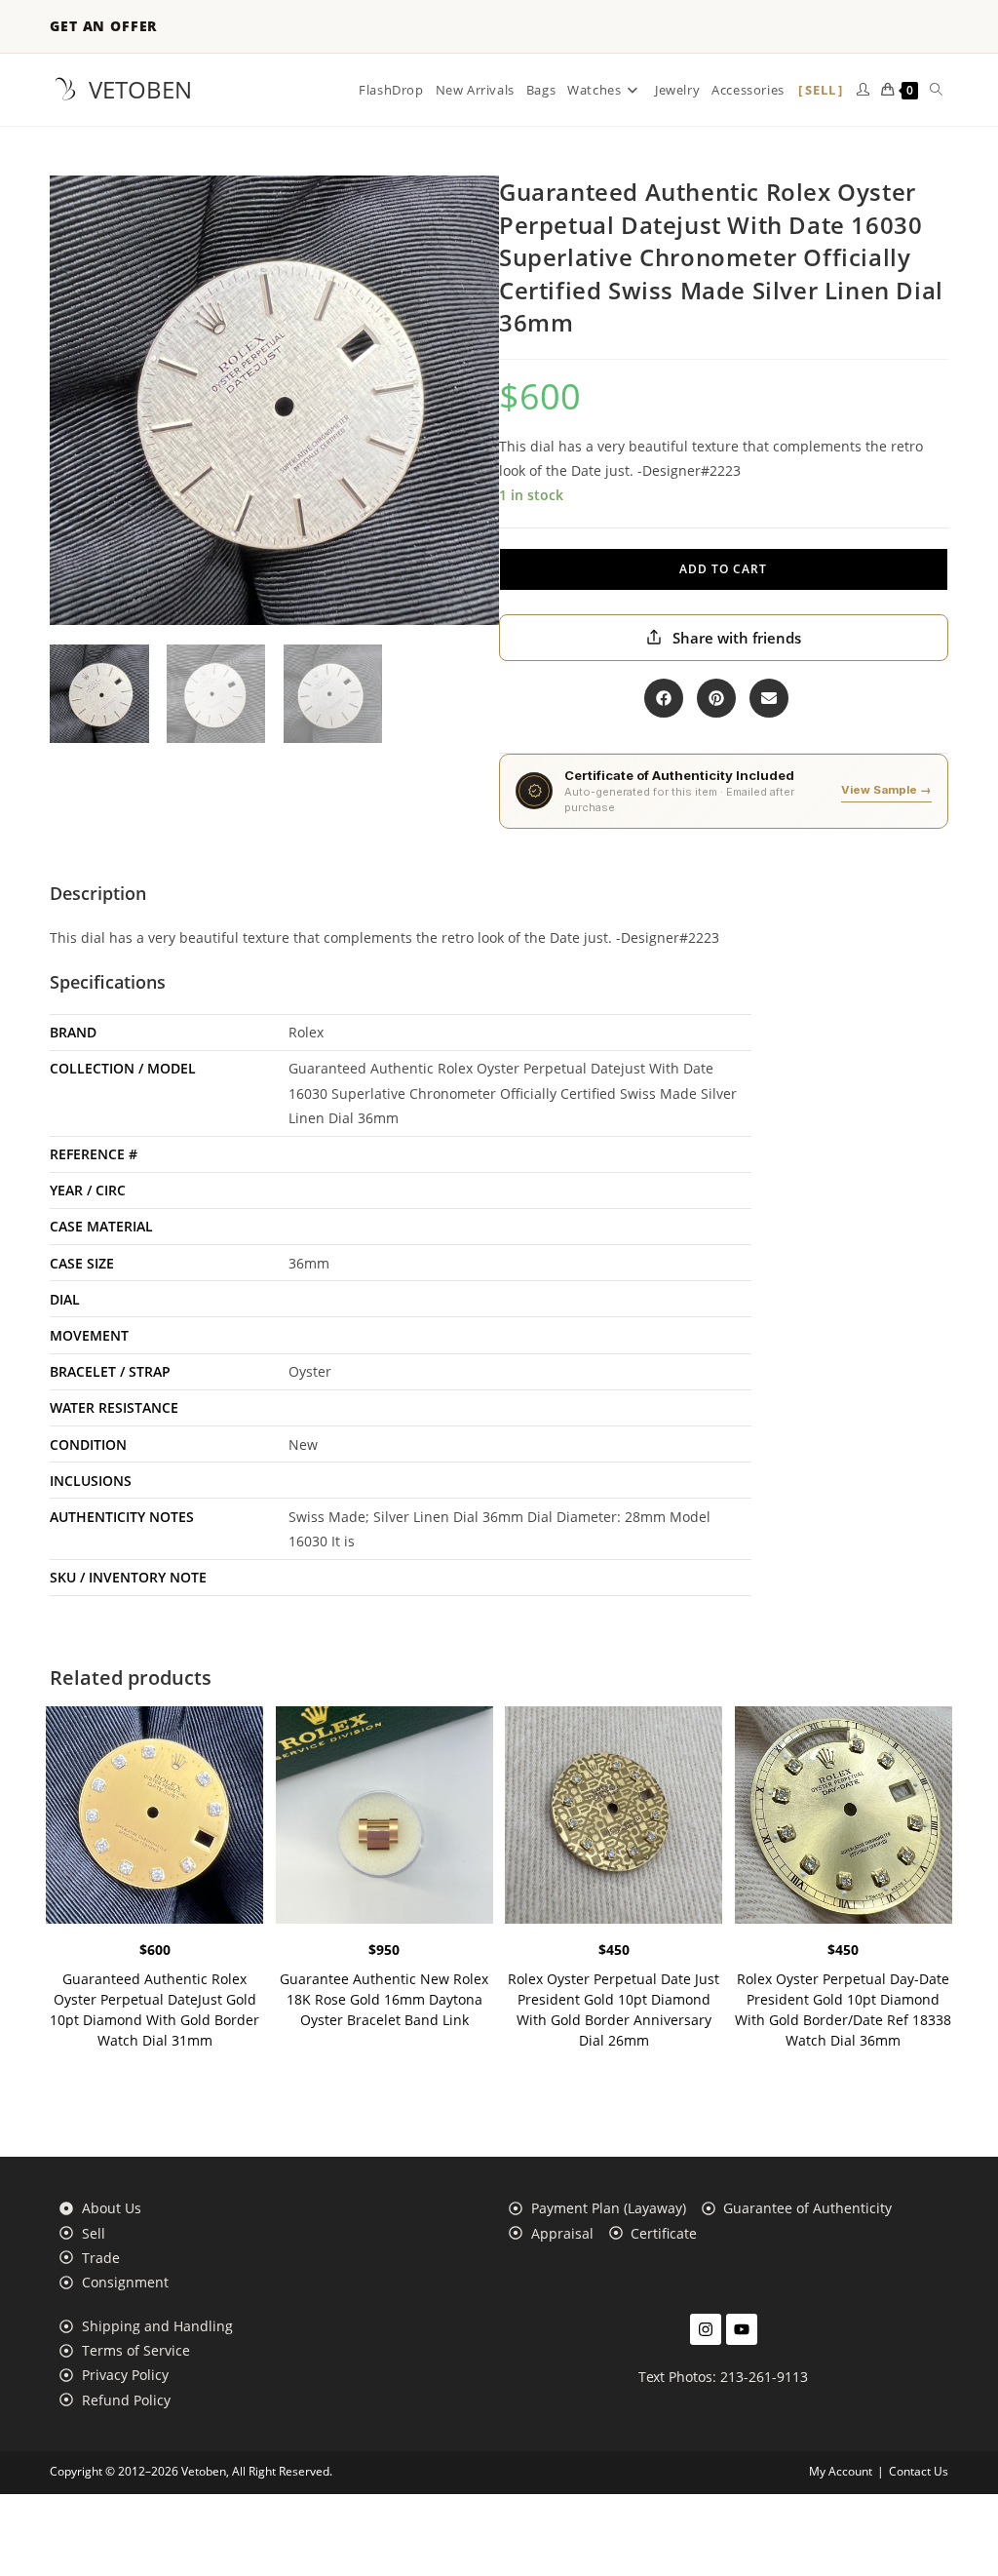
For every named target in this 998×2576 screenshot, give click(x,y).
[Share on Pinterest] (716, 698)
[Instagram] (706, 2329)
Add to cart (723, 569)
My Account (841, 2471)
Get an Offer (103, 26)
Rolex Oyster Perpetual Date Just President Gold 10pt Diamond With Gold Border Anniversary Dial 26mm (614, 2010)
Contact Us (919, 2471)
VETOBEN (140, 89)
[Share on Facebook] (664, 698)
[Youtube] (742, 2329)
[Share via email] (769, 698)
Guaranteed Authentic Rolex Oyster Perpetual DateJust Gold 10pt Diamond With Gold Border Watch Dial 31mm (154, 2010)
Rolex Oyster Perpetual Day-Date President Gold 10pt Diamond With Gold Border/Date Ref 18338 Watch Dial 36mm (843, 2010)
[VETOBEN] (65, 90)
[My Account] (863, 90)
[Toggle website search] (936, 90)
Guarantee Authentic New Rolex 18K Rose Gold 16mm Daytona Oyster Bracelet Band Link (384, 1999)
